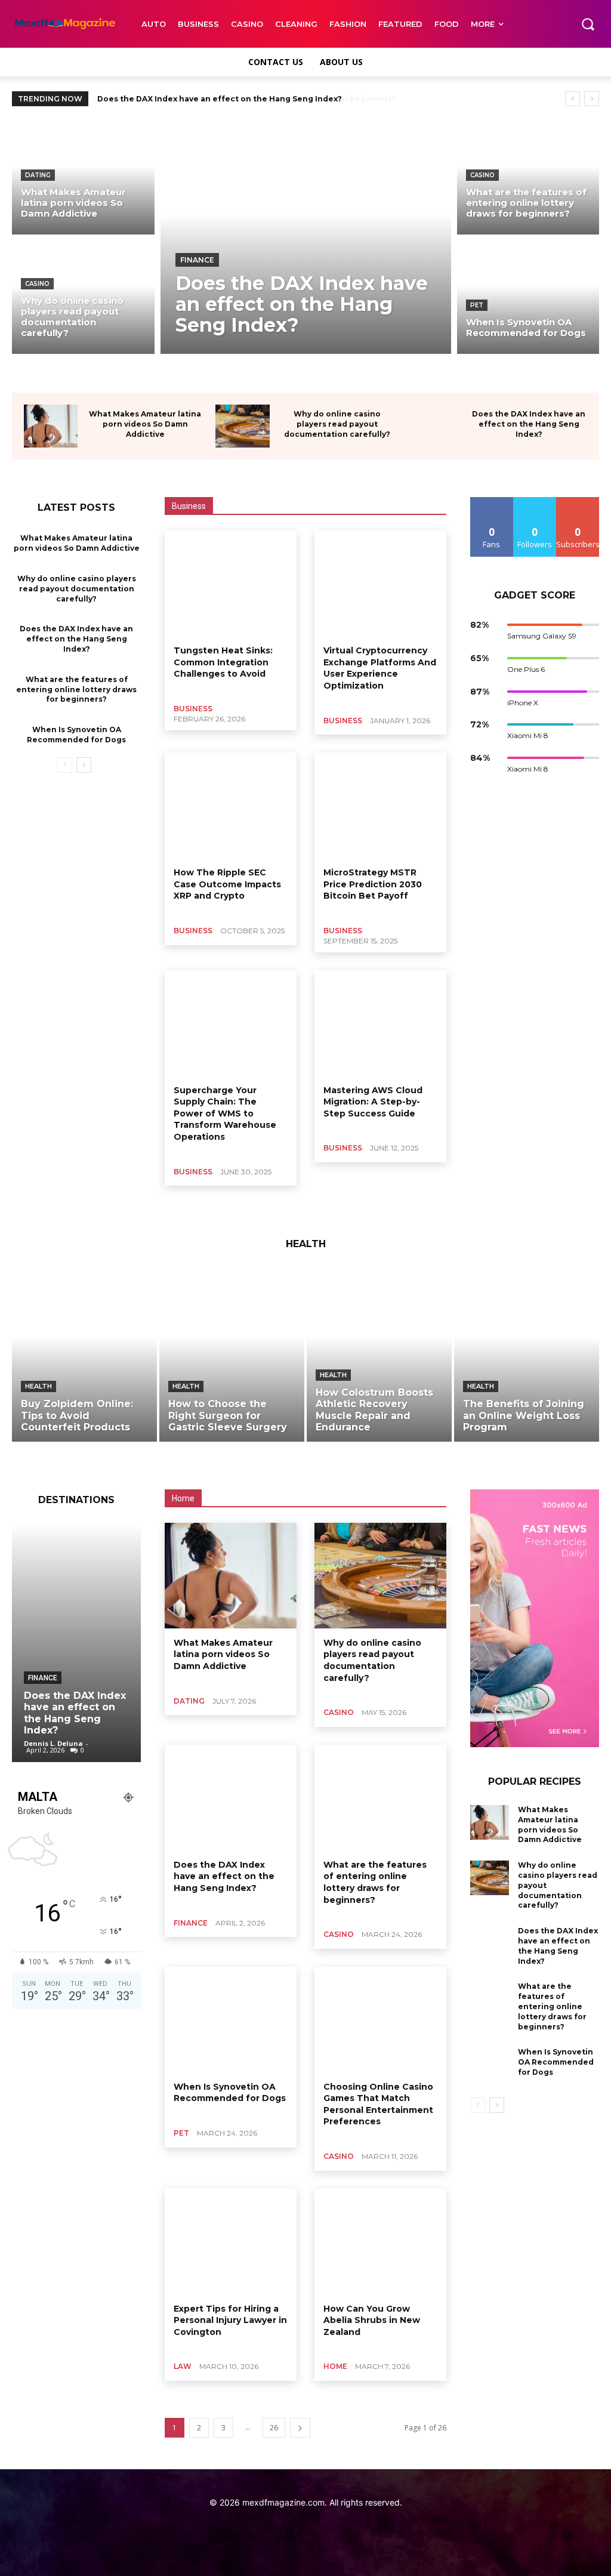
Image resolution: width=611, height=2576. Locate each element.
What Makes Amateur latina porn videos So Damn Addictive (145, 424)
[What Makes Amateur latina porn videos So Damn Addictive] (83, 178)
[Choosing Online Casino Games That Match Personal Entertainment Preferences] (380, 2020)
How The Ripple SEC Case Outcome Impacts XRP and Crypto (227, 884)
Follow (535, 502)
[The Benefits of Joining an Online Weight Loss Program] (527, 1355)
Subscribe (578, 502)
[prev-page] (65, 765)
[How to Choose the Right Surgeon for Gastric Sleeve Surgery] (232, 1355)
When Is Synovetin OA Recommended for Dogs (230, 2093)
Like (492, 502)
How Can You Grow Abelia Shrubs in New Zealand (372, 2320)
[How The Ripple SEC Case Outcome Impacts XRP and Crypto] (231, 805)
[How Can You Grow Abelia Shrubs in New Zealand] (380, 2242)
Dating (38, 175)
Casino (37, 284)
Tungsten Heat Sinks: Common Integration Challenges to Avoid (223, 662)
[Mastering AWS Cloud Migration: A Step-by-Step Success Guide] (380, 1023)
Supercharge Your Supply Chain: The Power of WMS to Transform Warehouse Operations (225, 1113)
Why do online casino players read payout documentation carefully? (337, 424)
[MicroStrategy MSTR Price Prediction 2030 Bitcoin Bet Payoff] (380, 805)
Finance (197, 260)
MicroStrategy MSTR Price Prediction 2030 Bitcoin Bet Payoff (373, 884)
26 (274, 2428)
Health (38, 1386)
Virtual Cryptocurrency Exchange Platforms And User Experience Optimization (380, 668)
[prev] (573, 99)
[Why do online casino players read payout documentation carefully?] (83, 297)
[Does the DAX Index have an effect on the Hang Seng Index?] (306, 237)
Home (335, 2366)
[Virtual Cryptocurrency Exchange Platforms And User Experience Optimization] (380, 583)
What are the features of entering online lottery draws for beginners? (241, 99)
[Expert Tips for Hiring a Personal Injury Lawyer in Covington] (231, 2242)
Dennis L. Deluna (53, 1743)
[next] (592, 99)
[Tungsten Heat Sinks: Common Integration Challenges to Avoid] (231, 583)
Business (193, 709)
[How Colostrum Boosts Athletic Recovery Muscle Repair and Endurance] (379, 1355)
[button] (588, 24)
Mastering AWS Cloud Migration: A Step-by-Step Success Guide (373, 1102)
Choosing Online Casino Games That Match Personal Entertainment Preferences (378, 2104)
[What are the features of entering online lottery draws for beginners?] (528, 178)
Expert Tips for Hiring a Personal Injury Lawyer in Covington (230, 2320)
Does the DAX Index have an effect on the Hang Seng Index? (529, 424)
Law (183, 2366)
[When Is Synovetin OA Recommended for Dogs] (528, 297)
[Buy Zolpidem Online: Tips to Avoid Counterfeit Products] (84, 1355)
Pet (477, 305)
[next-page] (84, 765)
